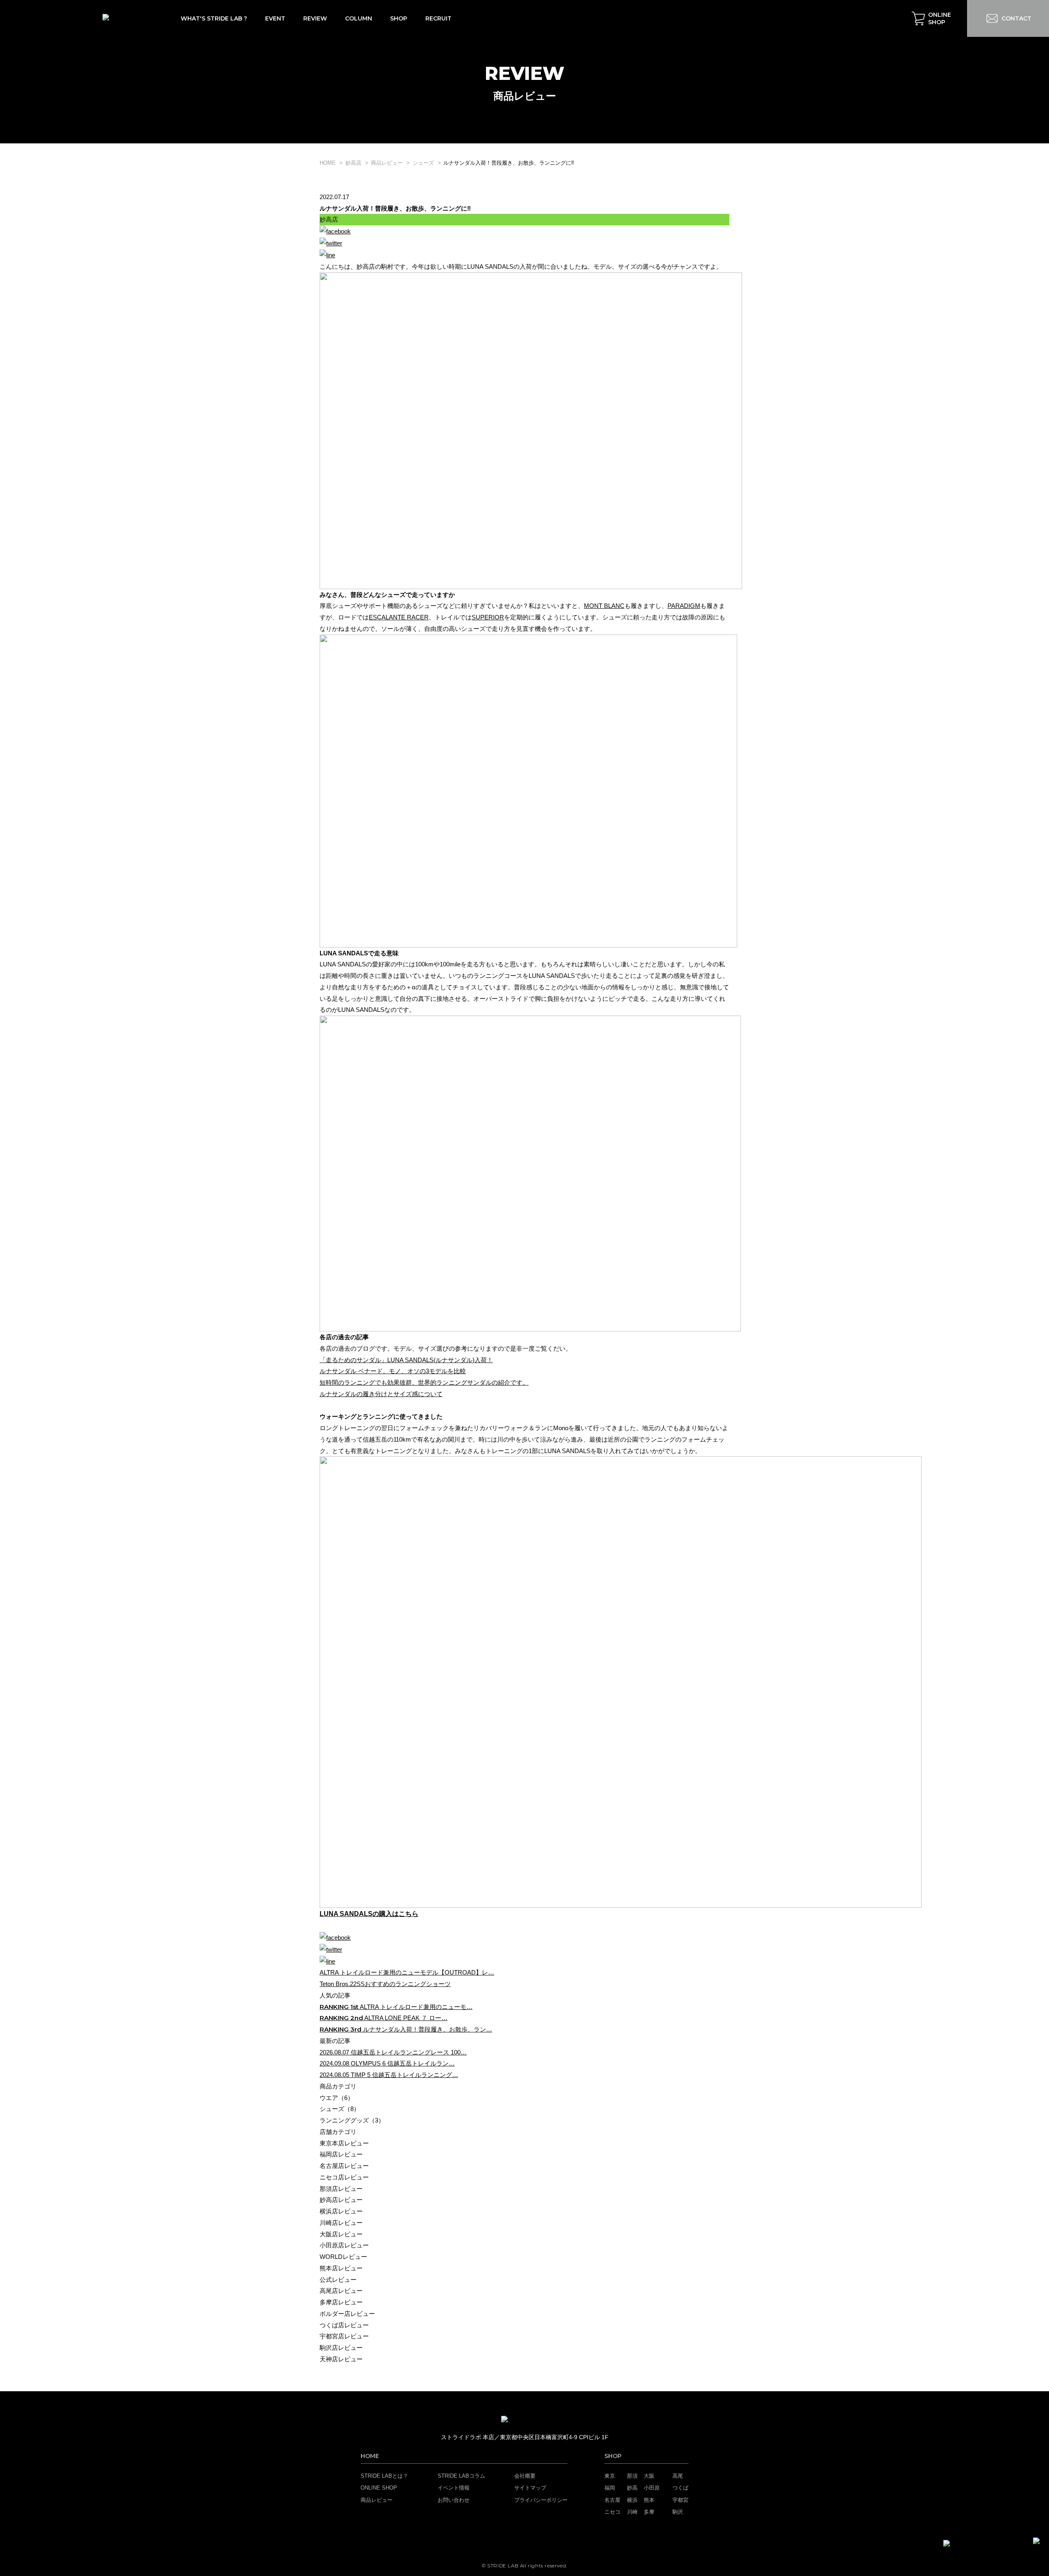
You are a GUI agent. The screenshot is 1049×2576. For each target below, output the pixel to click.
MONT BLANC (604, 606)
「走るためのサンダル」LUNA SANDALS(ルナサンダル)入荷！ (406, 1360)
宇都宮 (680, 2500)
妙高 (632, 2488)
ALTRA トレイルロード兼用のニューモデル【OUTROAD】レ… (407, 1972)
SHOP (613, 2456)
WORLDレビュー (343, 2257)
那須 (632, 2476)
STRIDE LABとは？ (384, 2476)
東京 (610, 2476)
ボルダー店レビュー (347, 2314)
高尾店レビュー (341, 2291)
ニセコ (612, 2512)
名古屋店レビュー (344, 2166)
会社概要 (525, 2476)
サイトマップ (530, 2488)
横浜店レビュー (341, 2211)
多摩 (649, 2512)
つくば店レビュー (344, 2325)
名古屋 (612, 2500)
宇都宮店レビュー (344, 2336)
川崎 (632, 2512)
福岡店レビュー (341, 2154)
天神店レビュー (341, 2359)
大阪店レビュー (341, 2234)
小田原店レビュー (344, 2245)
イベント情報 (454, 2488)
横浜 (632, 2500)
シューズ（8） (340, 2109)
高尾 (678, 2476)
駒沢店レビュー (341, 2348)
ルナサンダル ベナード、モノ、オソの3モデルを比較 (393, 1371)
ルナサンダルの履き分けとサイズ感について (381, 1394)
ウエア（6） (337, 2098)
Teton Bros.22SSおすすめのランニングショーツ (385, 1984)
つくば (680, 2488)
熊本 (649, 2500)
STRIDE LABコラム (461, 2476)
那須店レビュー (341, 2189)
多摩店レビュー (341, 2302)
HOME (370, 2456)
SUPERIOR (488, 617)
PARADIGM (684, 606)
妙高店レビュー (341, 2200)
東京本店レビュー (344, 2143)
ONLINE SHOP (379, 2488)
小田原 (652, 2488)
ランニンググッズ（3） (352, 2120)
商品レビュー (377, 2500)
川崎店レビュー (341, 2223)
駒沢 (678, 2512)
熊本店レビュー (341, 2268)
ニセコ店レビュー (344, 2177)
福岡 (610, 2488)
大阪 (649, 2476)
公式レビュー (338, 2280)
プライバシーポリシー (541, 2500)
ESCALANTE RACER (399, 617)
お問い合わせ (454, 2500)
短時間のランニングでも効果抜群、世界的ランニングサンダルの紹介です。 (424, 1382)
